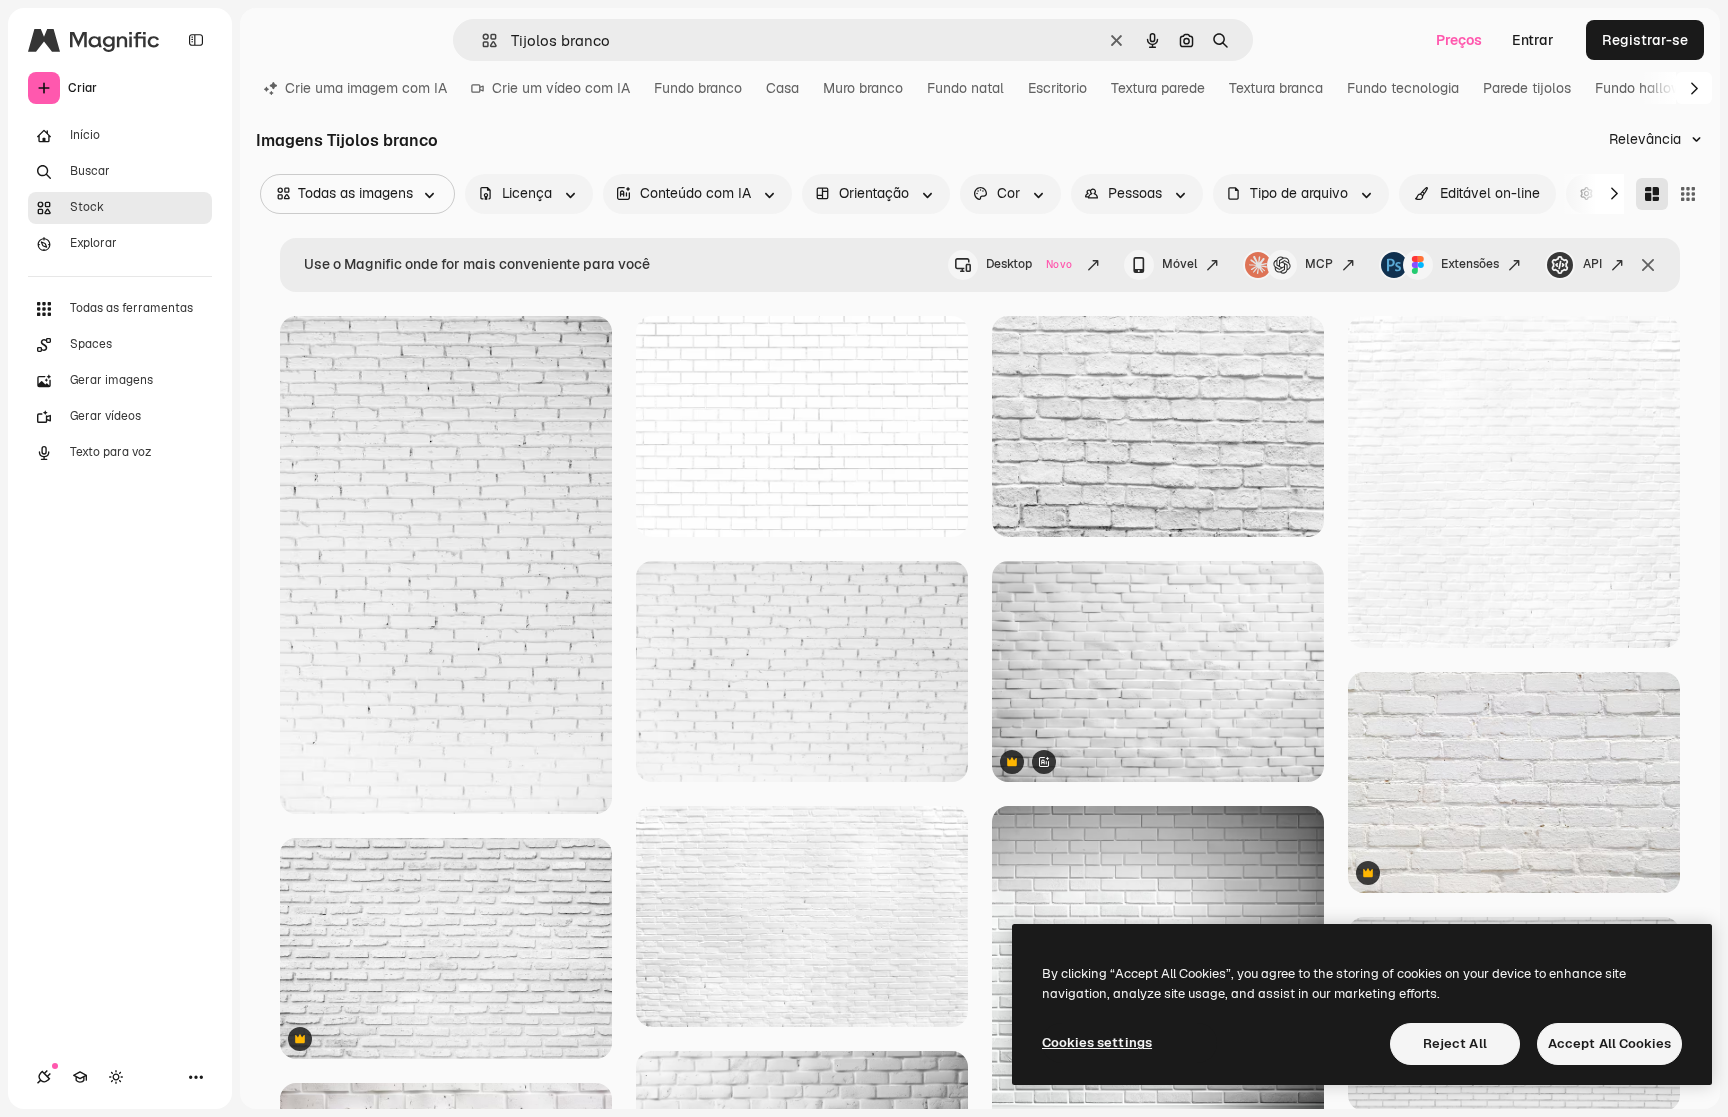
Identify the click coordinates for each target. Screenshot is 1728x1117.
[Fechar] (1648, 265)
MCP (1319, 264)
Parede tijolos (1527, 88)
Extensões (1470, 264)
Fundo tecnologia (1403, 88)
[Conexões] (44, 1077)
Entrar (1533, 40)
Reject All (1455, 1043)
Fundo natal (965, 88)
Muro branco (863, 88)
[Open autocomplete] (481, 40)
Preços (1459, 40)
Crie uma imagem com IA (366, 88)
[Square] (1688, 194)
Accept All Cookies (1609, 1043)
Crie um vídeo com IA (561, 88)
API (1592, 264)
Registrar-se (1645, 40)
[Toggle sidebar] (196, 40)
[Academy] (80, 1077)
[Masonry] (1652, 194)
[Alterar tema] (116, 1077)
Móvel (1179, 264)
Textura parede (1158, 88)
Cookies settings (1097, 1042)
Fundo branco (698, 88)
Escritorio (1057, 88)
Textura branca (1276, 88)
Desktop (1029, 264)
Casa (782, 88)
